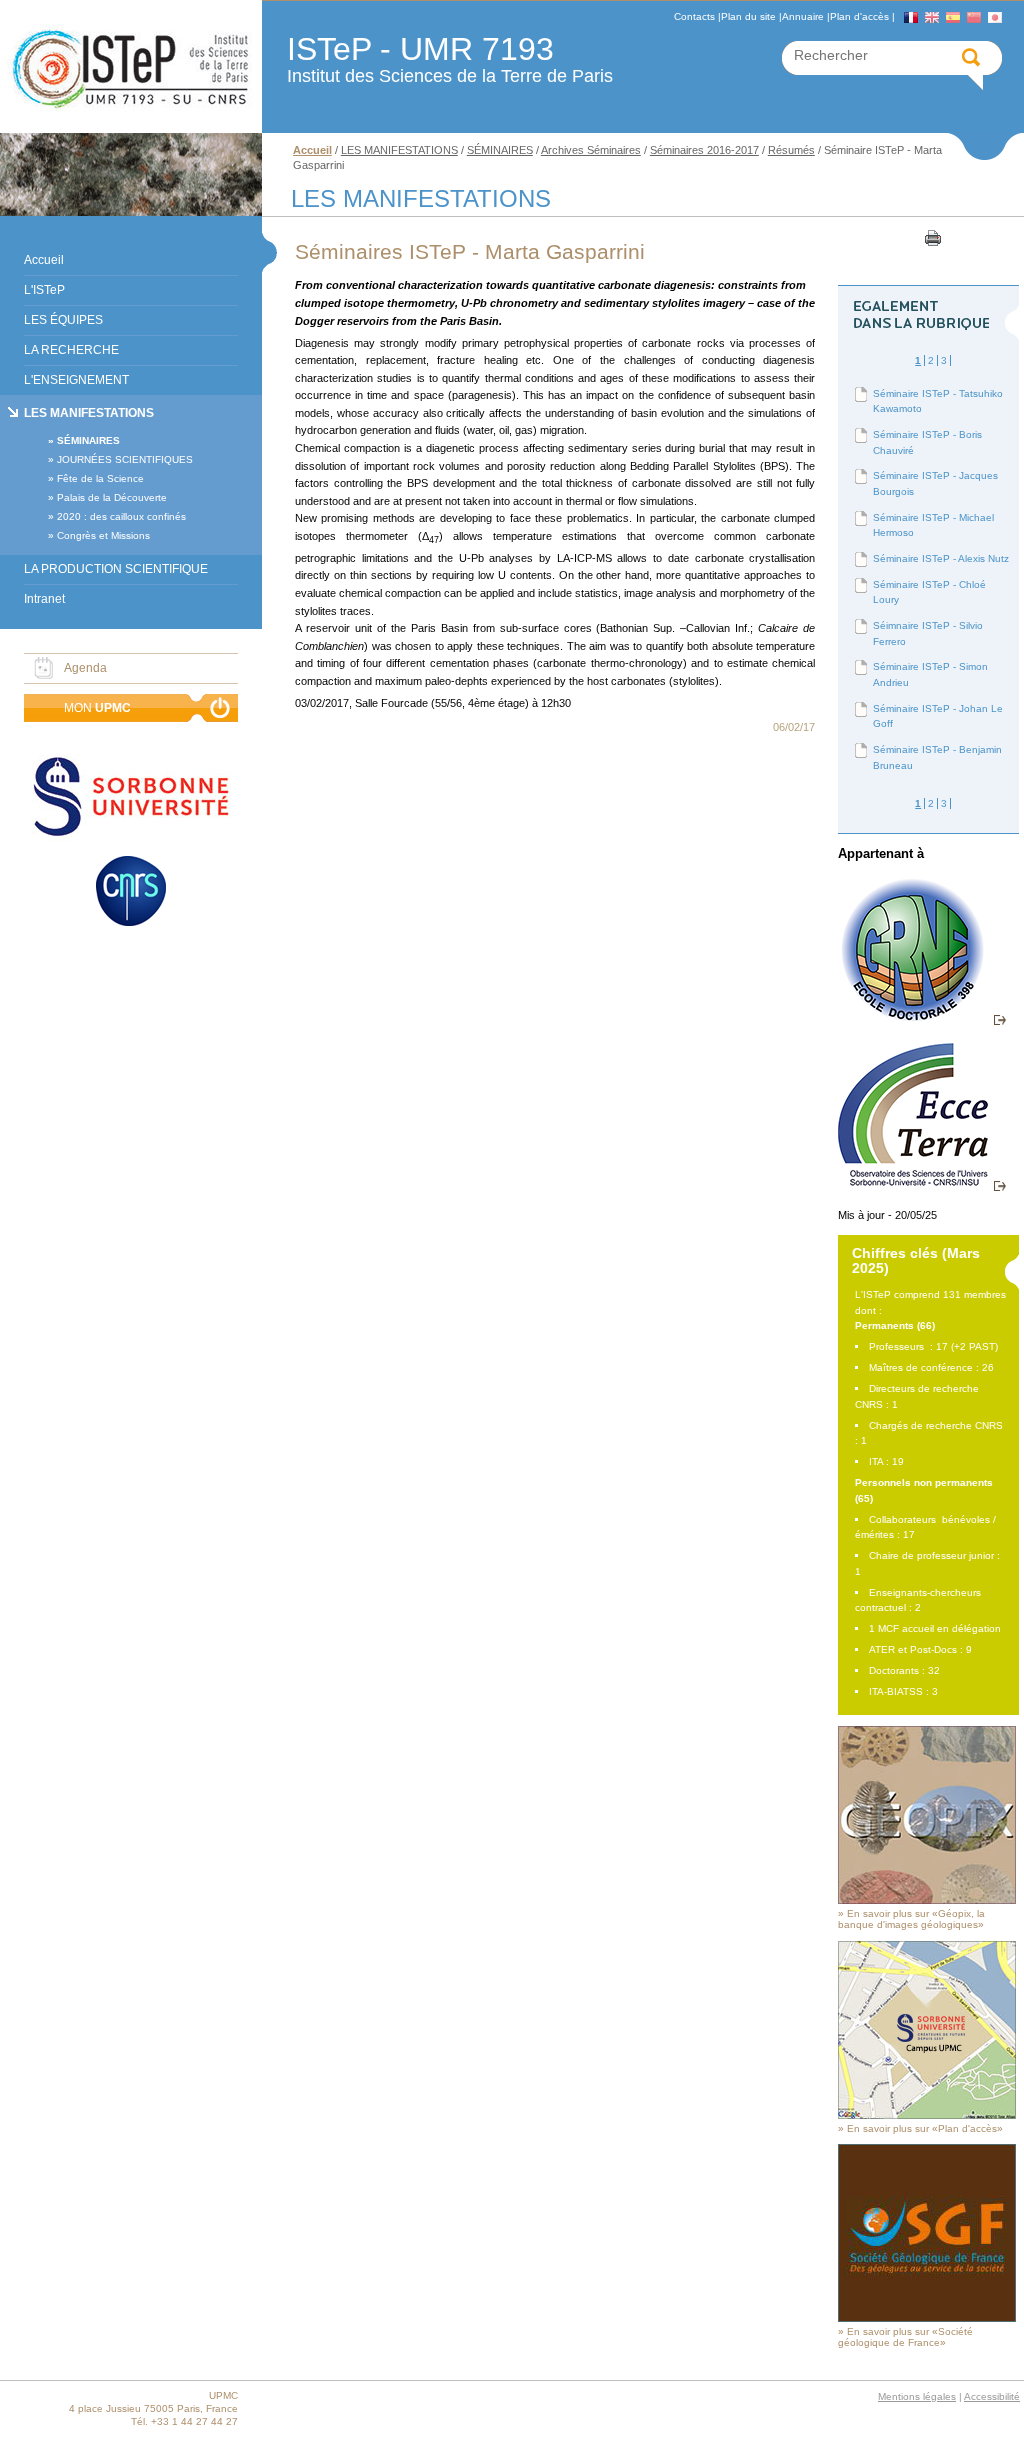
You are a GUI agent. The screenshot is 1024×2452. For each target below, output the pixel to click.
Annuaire (803, 16)
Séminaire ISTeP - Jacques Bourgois (935, 483)
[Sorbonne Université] (131, 798)
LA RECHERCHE (71, 350)
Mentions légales (917, 2396)
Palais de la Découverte (112, 497)
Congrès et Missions (103, 535)
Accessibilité (992, 2396)
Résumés (791, 150)
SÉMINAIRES (88, 440)
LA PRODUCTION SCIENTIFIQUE (116, 569)
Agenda (85, 668)
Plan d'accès (859, 16)
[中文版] (974, 17)
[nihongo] (995, 17)
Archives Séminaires (591, 150)
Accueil (44, 260)
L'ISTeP (44, 290)
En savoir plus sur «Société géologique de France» (905, 2337)
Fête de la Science (100, 478)
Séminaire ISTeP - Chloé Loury (929, 592)
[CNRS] (131, 893)
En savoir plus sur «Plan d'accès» (925, 2128)
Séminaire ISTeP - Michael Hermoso (933, 525)
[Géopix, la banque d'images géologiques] (927, 1900)
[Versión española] (953, 17)
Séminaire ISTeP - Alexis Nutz (941, 558)
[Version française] (911, 17)
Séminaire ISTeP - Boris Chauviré (927, 442)
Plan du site (748, 16)
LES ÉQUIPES (63, 320)
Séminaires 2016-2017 (704, 150)
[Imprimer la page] (931, 237)
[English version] (932, 17)
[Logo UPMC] (131, 67)
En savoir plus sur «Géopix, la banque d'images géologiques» (911, 1919)
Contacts (694, 16)
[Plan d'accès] (927, 2115)
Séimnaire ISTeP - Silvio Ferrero (928, 633)
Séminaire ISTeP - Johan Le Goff (938, 716)
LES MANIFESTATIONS (89, 413)
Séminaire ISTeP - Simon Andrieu (930, 674)
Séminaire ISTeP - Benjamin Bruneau (937, 757)
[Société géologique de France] (927, 2318)
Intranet (44, 599)
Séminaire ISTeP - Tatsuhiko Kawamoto (938, 401)
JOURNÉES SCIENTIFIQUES (125, 459)
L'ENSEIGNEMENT (76, 380)
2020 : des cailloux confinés (121, 516)
